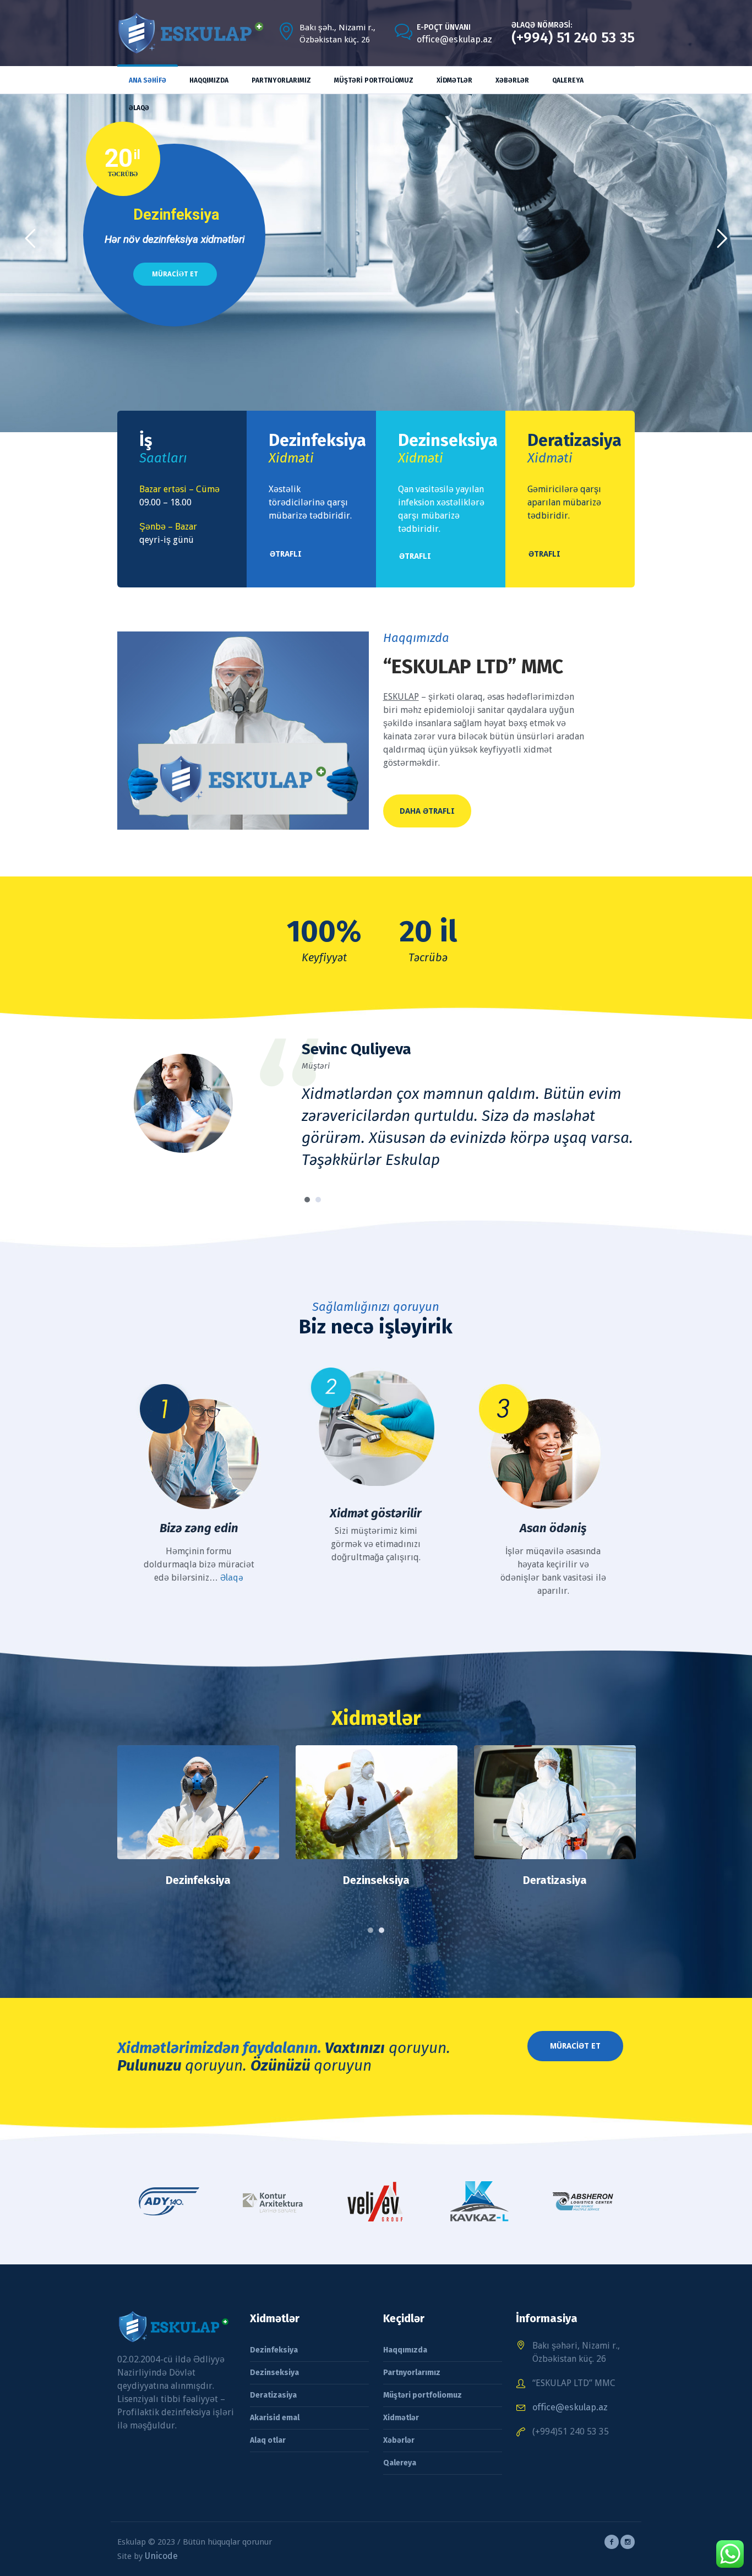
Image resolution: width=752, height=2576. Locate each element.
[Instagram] (628, 2524)
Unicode (161, 2538)
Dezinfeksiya (274, 2332)
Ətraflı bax (198, 1790)
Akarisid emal (555, 1862)
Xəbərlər (399, 2422)
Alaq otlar (268, 2422)
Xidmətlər (401, 2400)
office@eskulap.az (454, 39)
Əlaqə (232, 1559)
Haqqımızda (405, 2332)
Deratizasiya (377, 1862)
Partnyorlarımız (412, 2354)
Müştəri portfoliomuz (423, 2377)
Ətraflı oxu (555, 1790)
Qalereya (400, 2445)
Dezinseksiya (198, 1862)
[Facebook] (612, 2524)
